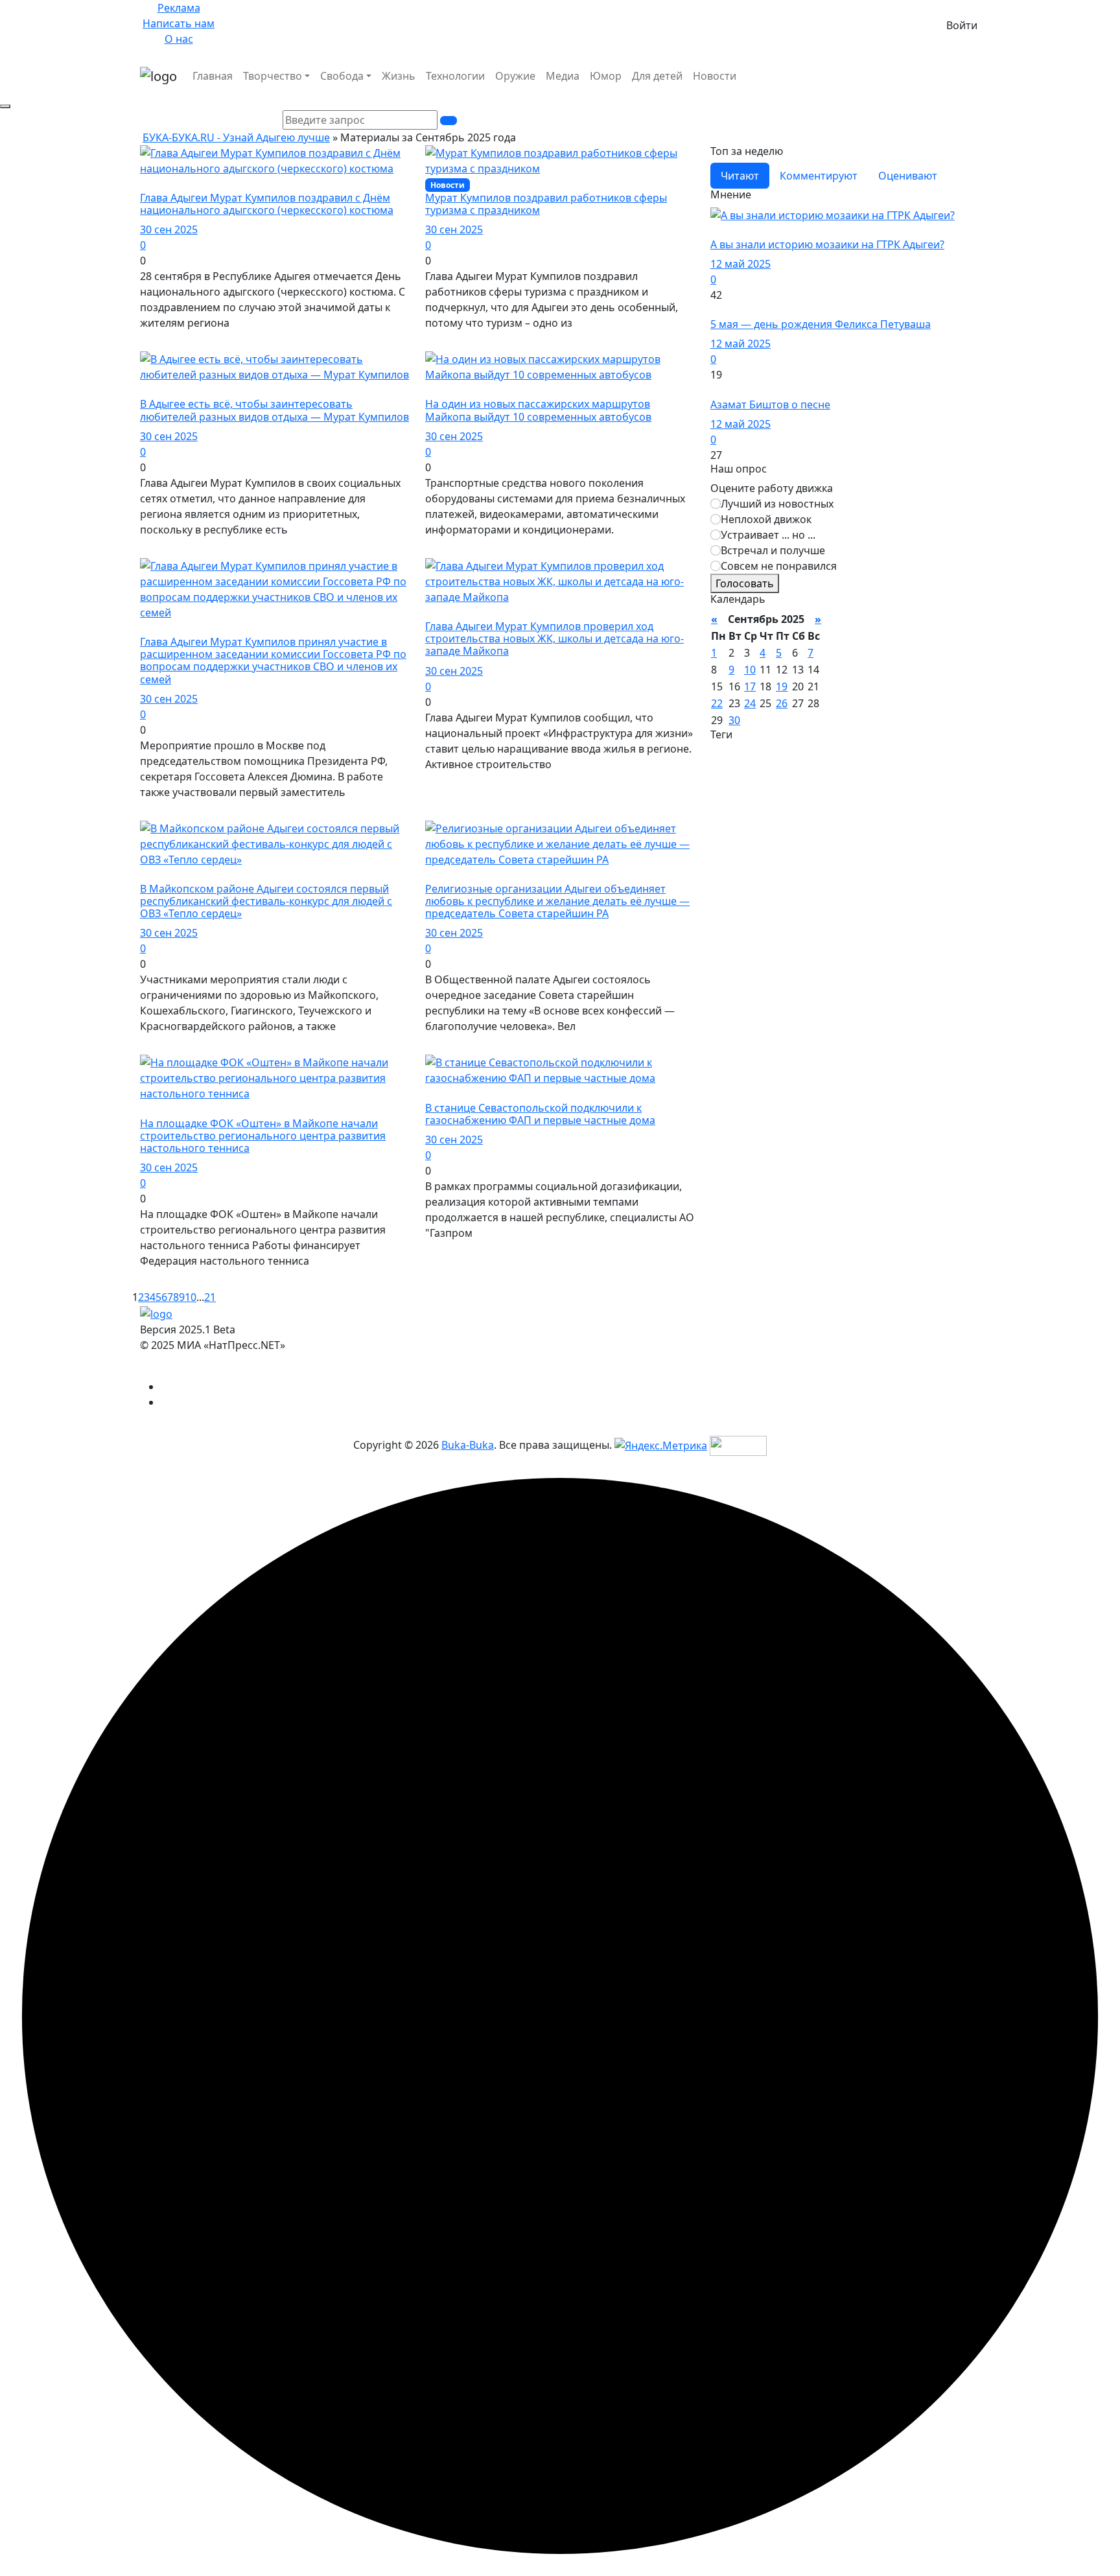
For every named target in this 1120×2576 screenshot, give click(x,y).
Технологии (455, 76)
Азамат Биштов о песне (770, 404)
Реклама (179, 8)
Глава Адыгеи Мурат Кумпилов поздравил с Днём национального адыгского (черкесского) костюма (267, 204)
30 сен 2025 (169, 229)
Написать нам (179, 23)
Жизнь (399, 76)
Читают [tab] (740, 176)
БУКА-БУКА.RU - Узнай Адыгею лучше (236, 137)
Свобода (342, 76)
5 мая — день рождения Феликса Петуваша (821, 324)
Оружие (515, 76)
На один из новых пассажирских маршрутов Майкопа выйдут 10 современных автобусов (538, 410)
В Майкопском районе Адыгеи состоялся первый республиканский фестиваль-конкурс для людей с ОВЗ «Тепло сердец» (266, 901)
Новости (715, 76)
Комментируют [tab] (819, 176)
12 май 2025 (741, 264)
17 (750, 686)
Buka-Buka (468, 1445)
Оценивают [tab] (908, 176)
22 (717, 703)
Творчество (273, 76)
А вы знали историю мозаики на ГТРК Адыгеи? (827, 244)
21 (210, 1297)
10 (191, 1297)
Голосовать (745, 583)
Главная (213, 76)
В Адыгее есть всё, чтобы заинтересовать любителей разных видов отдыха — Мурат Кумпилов (274, 410)
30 (734, 720)
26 (782, 703)
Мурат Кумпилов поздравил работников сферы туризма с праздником (546, 204)
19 (782, 686)
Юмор (606, 76)
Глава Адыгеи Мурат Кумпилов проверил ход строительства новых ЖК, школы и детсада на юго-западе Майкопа (554, 638)
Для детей (657, 76)
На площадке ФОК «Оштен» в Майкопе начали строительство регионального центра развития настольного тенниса (263, 1136)
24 (750, 703)
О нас (179, 39)
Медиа (563, 76)
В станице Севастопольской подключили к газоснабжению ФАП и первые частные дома (540, 1114)
